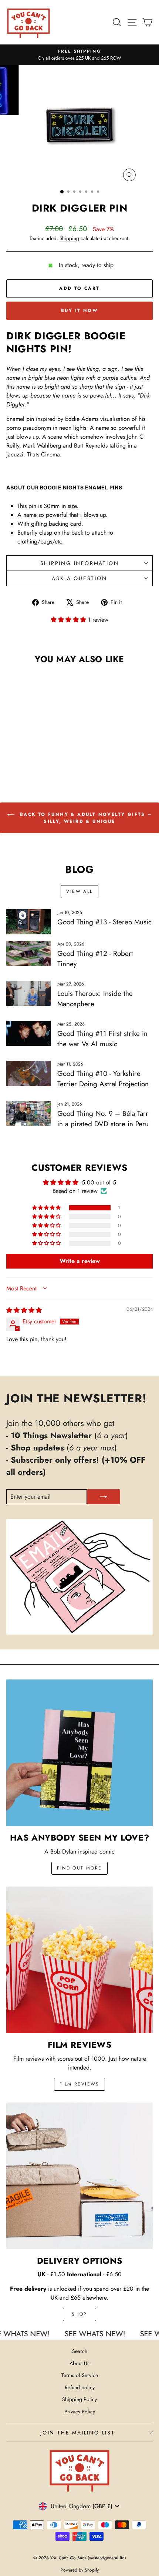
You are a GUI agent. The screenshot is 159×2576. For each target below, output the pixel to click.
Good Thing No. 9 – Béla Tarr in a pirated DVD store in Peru (103, 1119)
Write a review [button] (80, 1261)
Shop (79, 2314)
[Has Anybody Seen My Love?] (79, 1753)
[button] (69, 620)
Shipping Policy (79, 2399)
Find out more (79, 1868)
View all (79, 891)
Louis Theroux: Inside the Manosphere (95, 999)
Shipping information (80, 563)
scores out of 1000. (82, 2059)
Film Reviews (79, 2084)
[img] (24, 1310)
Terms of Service (80, 2375)
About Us (79, 2363)
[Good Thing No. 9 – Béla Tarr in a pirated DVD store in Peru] (29, 1113)
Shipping (69, 238)
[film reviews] (79, 1960)
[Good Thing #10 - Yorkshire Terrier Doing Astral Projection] (29, 1073)
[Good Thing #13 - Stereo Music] (29, 922)
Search (80, 2351)
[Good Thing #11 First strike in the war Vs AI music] (29, 1033)
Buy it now (79, 310)
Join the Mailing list (78, 2433)
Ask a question (79, 578)
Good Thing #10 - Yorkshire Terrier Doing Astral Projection (103, 1079)
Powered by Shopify (80, 2570)
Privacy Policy (80, 2412)
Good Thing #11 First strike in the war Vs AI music (102, 1039)
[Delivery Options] (79, 2176)
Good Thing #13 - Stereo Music (104, 922)
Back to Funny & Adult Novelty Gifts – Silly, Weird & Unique (84, 818)
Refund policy (80, 2387)
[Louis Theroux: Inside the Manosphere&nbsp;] (29, 993)
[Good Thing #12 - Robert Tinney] (29, 953)
